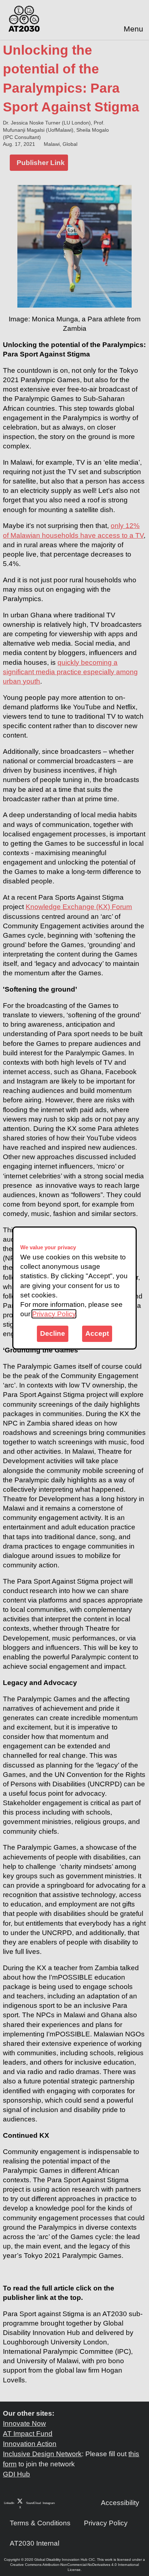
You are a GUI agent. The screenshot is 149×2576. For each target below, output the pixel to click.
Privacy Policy (54, 1314)
